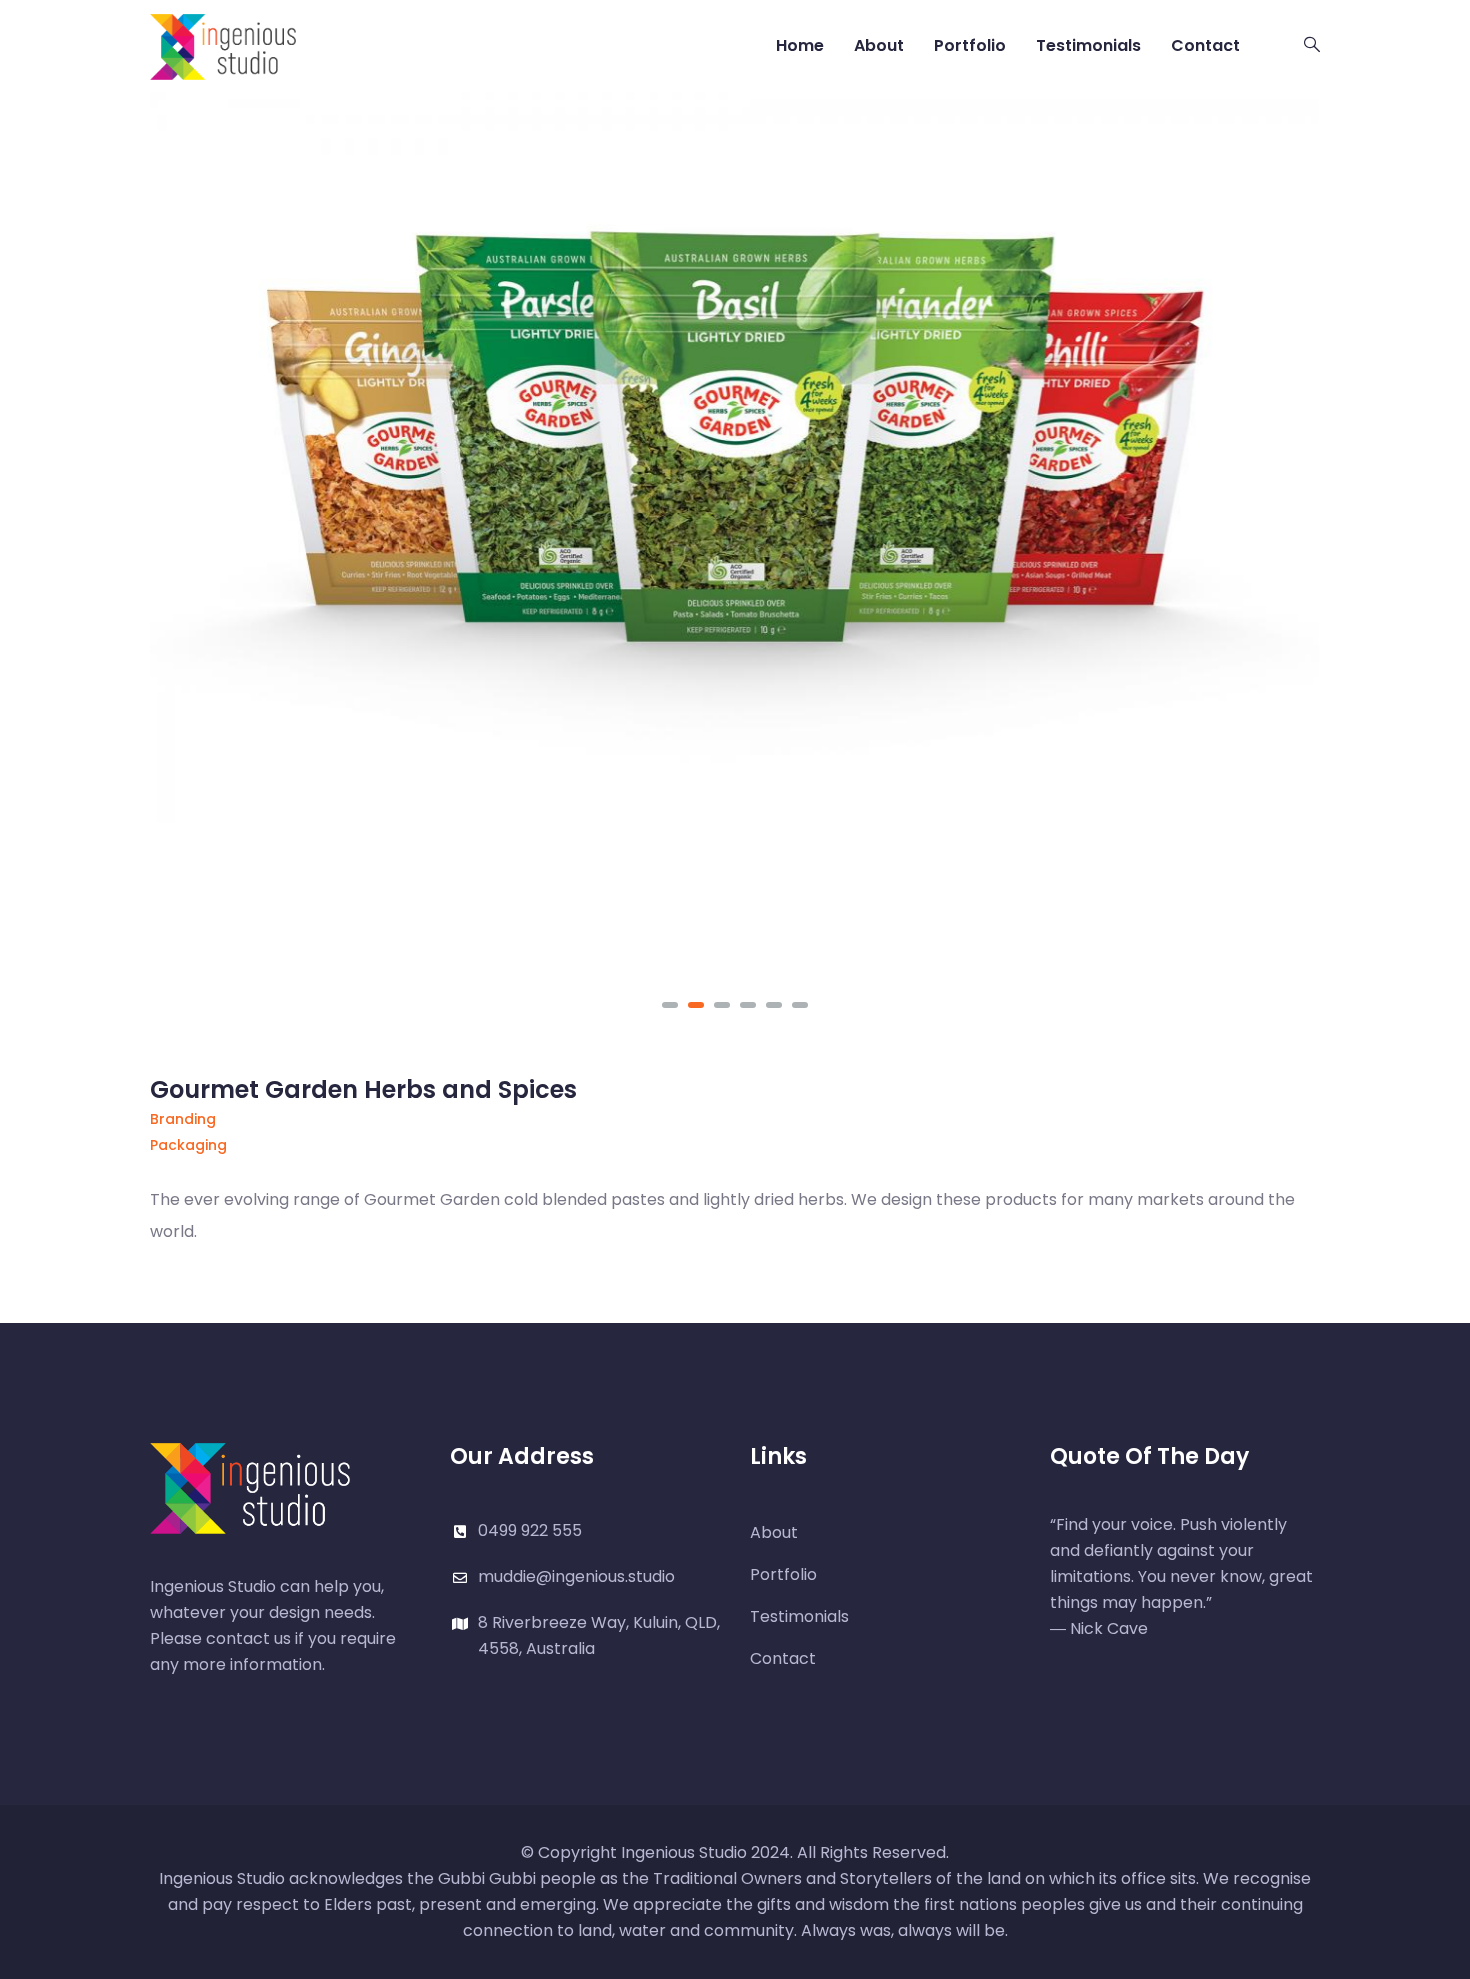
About (879, 45)
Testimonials (1088, 45)
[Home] (223, 45)
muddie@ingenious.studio (576, 1576)
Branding (183, 1119)
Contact (1205, 45)
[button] (670, 1005)
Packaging (188, 1145)
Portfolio (970, 45)
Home (800, 45)
